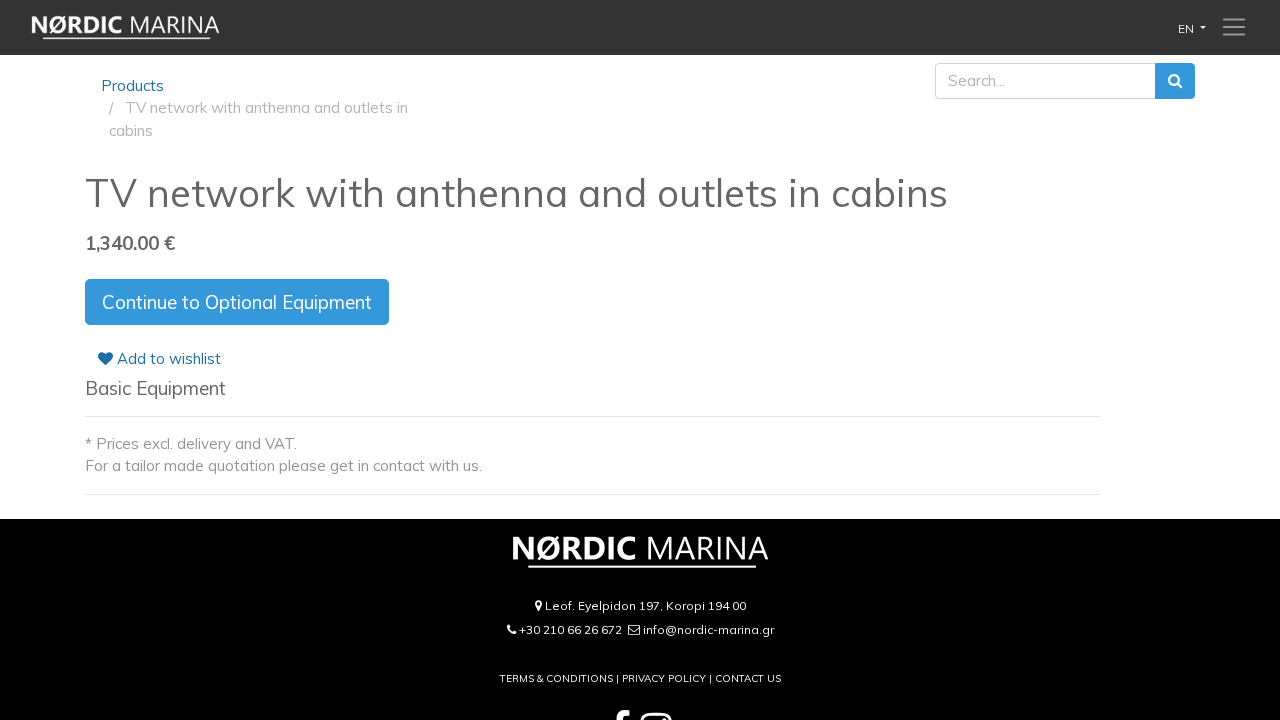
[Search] (1175, 81)
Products (132, 85)
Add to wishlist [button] (167, 358)
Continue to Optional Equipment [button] (237, 302)
